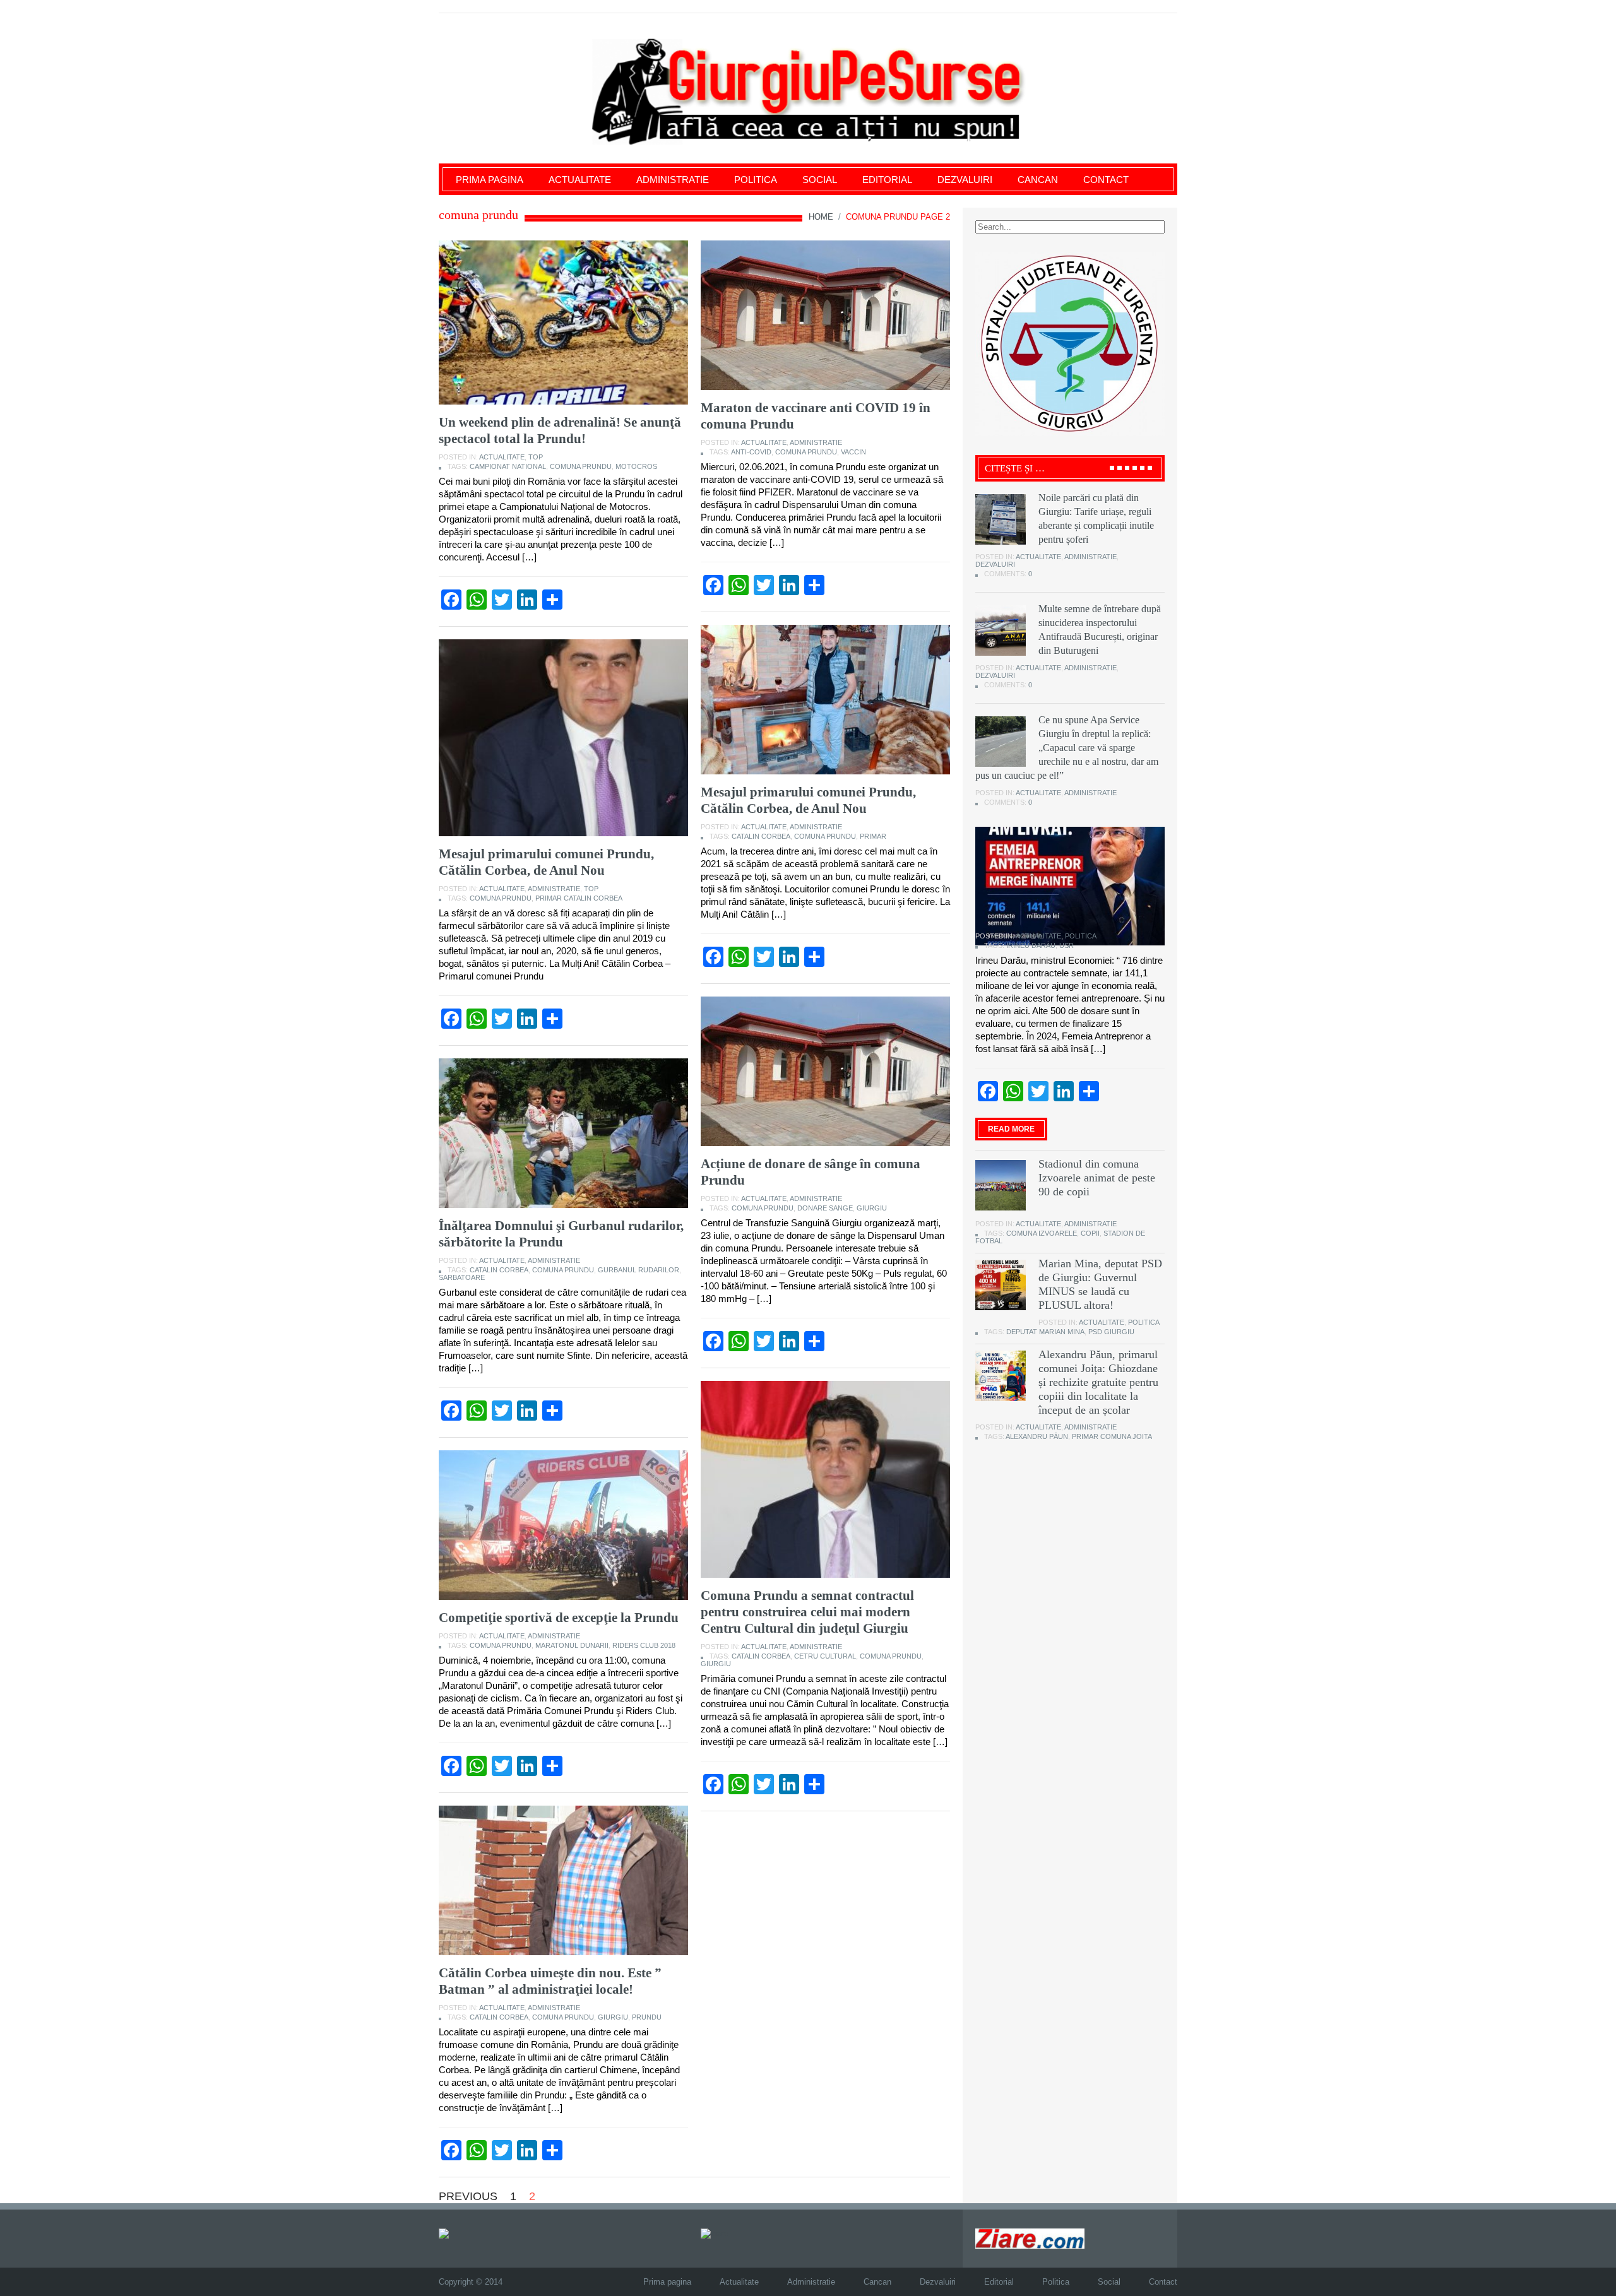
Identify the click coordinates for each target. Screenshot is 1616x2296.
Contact (1106, 180)
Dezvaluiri (965, 180)
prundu (647, 2017)
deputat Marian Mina (1045, 1332)
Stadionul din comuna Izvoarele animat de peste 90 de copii (1097, 1178)
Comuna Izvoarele (1042, 1233)
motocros (636, 466)
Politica (756, 180)
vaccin (853, 452)
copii (1090, 1233)
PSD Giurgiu (1111, 1332)
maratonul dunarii (572, 1645)
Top (536, 457)
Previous (468, 2196)
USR (1066, 945)
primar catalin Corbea (579, 898)
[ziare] (715, 2233)
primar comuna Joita (1112, 1436)
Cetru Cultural (825, 1656)
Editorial (887, 180)
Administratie (673, 180)
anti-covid (751, 452)
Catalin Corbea (761, 836)
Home (821, 217)
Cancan (1038, 180)
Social (820, 180)
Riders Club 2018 (644, 1645)
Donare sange (825, 1208)
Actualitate (580, 180)
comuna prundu (581, 466)
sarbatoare (462, 1277)
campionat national (508, 466)
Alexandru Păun (1037, 1436)
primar (873, 836)
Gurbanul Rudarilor (639, 1270)
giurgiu (872, 1208)
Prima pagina (490, 180)
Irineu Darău (1031, 945)
